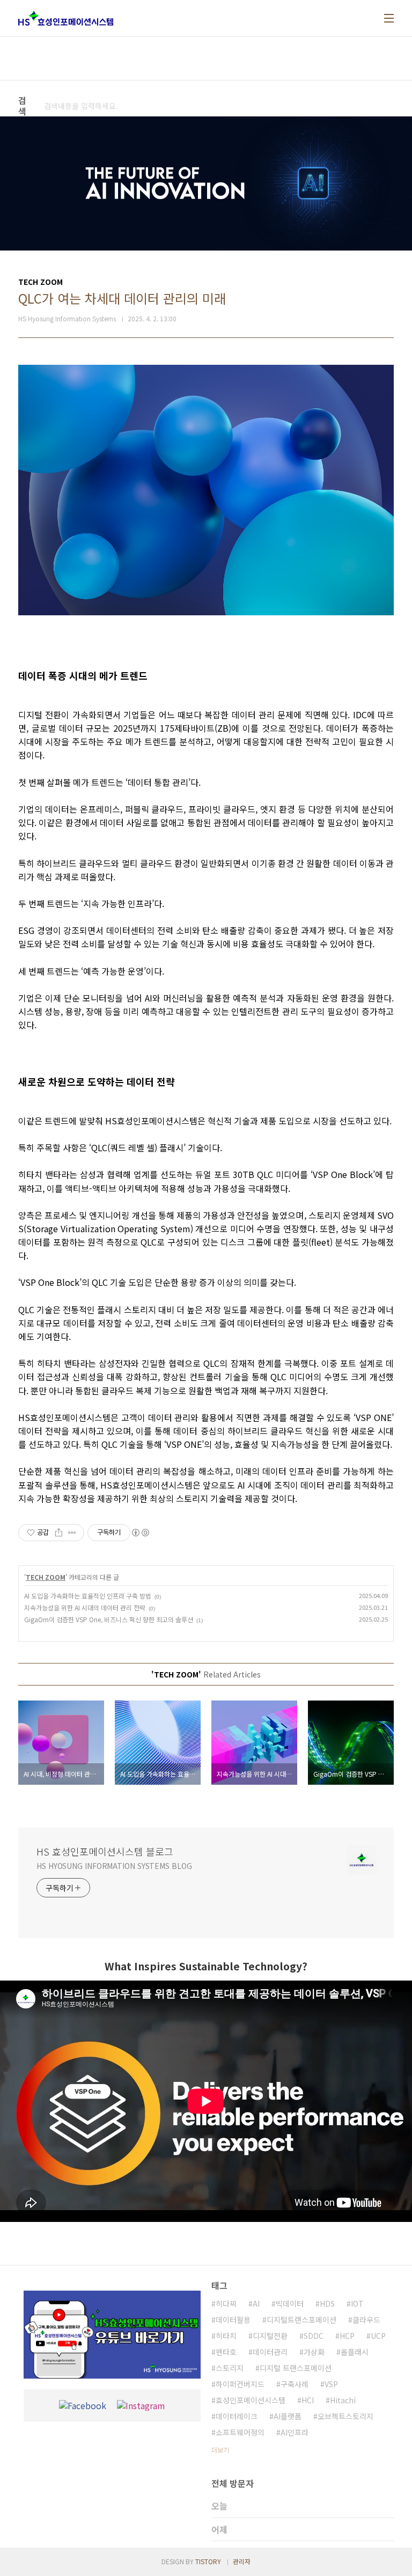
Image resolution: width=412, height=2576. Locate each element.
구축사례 (295, 2384)
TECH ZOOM (46, 1577)
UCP (378, 2336)
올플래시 (355, 2352)
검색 (190, 106)
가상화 (314, 2352)
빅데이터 (290, 2303)
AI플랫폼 (288, 2416)
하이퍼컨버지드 (240, 2384)
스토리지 (230, 2368)
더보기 (220, 2450)
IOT (357, 2303)
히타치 (226, 2336)
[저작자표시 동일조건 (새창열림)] (140, 1533)
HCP (347, 2336)
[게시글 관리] (72, 1533)
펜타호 (226, 2352)
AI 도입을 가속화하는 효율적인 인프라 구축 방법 (88, 1596)
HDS (327, 2303)
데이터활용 (233, 2320)
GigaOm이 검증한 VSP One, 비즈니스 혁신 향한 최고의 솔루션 (109, 1619)
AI (256, 2303)
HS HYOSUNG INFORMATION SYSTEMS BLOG (114, 1866)
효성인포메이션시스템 (251, 2400)
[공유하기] (59, 1533)
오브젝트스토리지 (345, 2416)
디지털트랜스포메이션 (301, 2320)
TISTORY (208, 2561)
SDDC (314, 2336)
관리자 (242, 2561)
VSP (331, 2384)
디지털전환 (270, 2336)
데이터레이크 (237, 2416)
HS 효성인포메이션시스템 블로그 (105, 1851)
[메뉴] (389, 18)
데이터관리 (270, 2352)
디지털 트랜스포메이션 (296, 2368)
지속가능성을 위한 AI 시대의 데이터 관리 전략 (85, 1607)
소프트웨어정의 (240, 2432)
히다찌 (226, 2303)
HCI (308, 2400)
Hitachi (343, 2400)
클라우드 (366, 2320)
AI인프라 (295, 2432)
